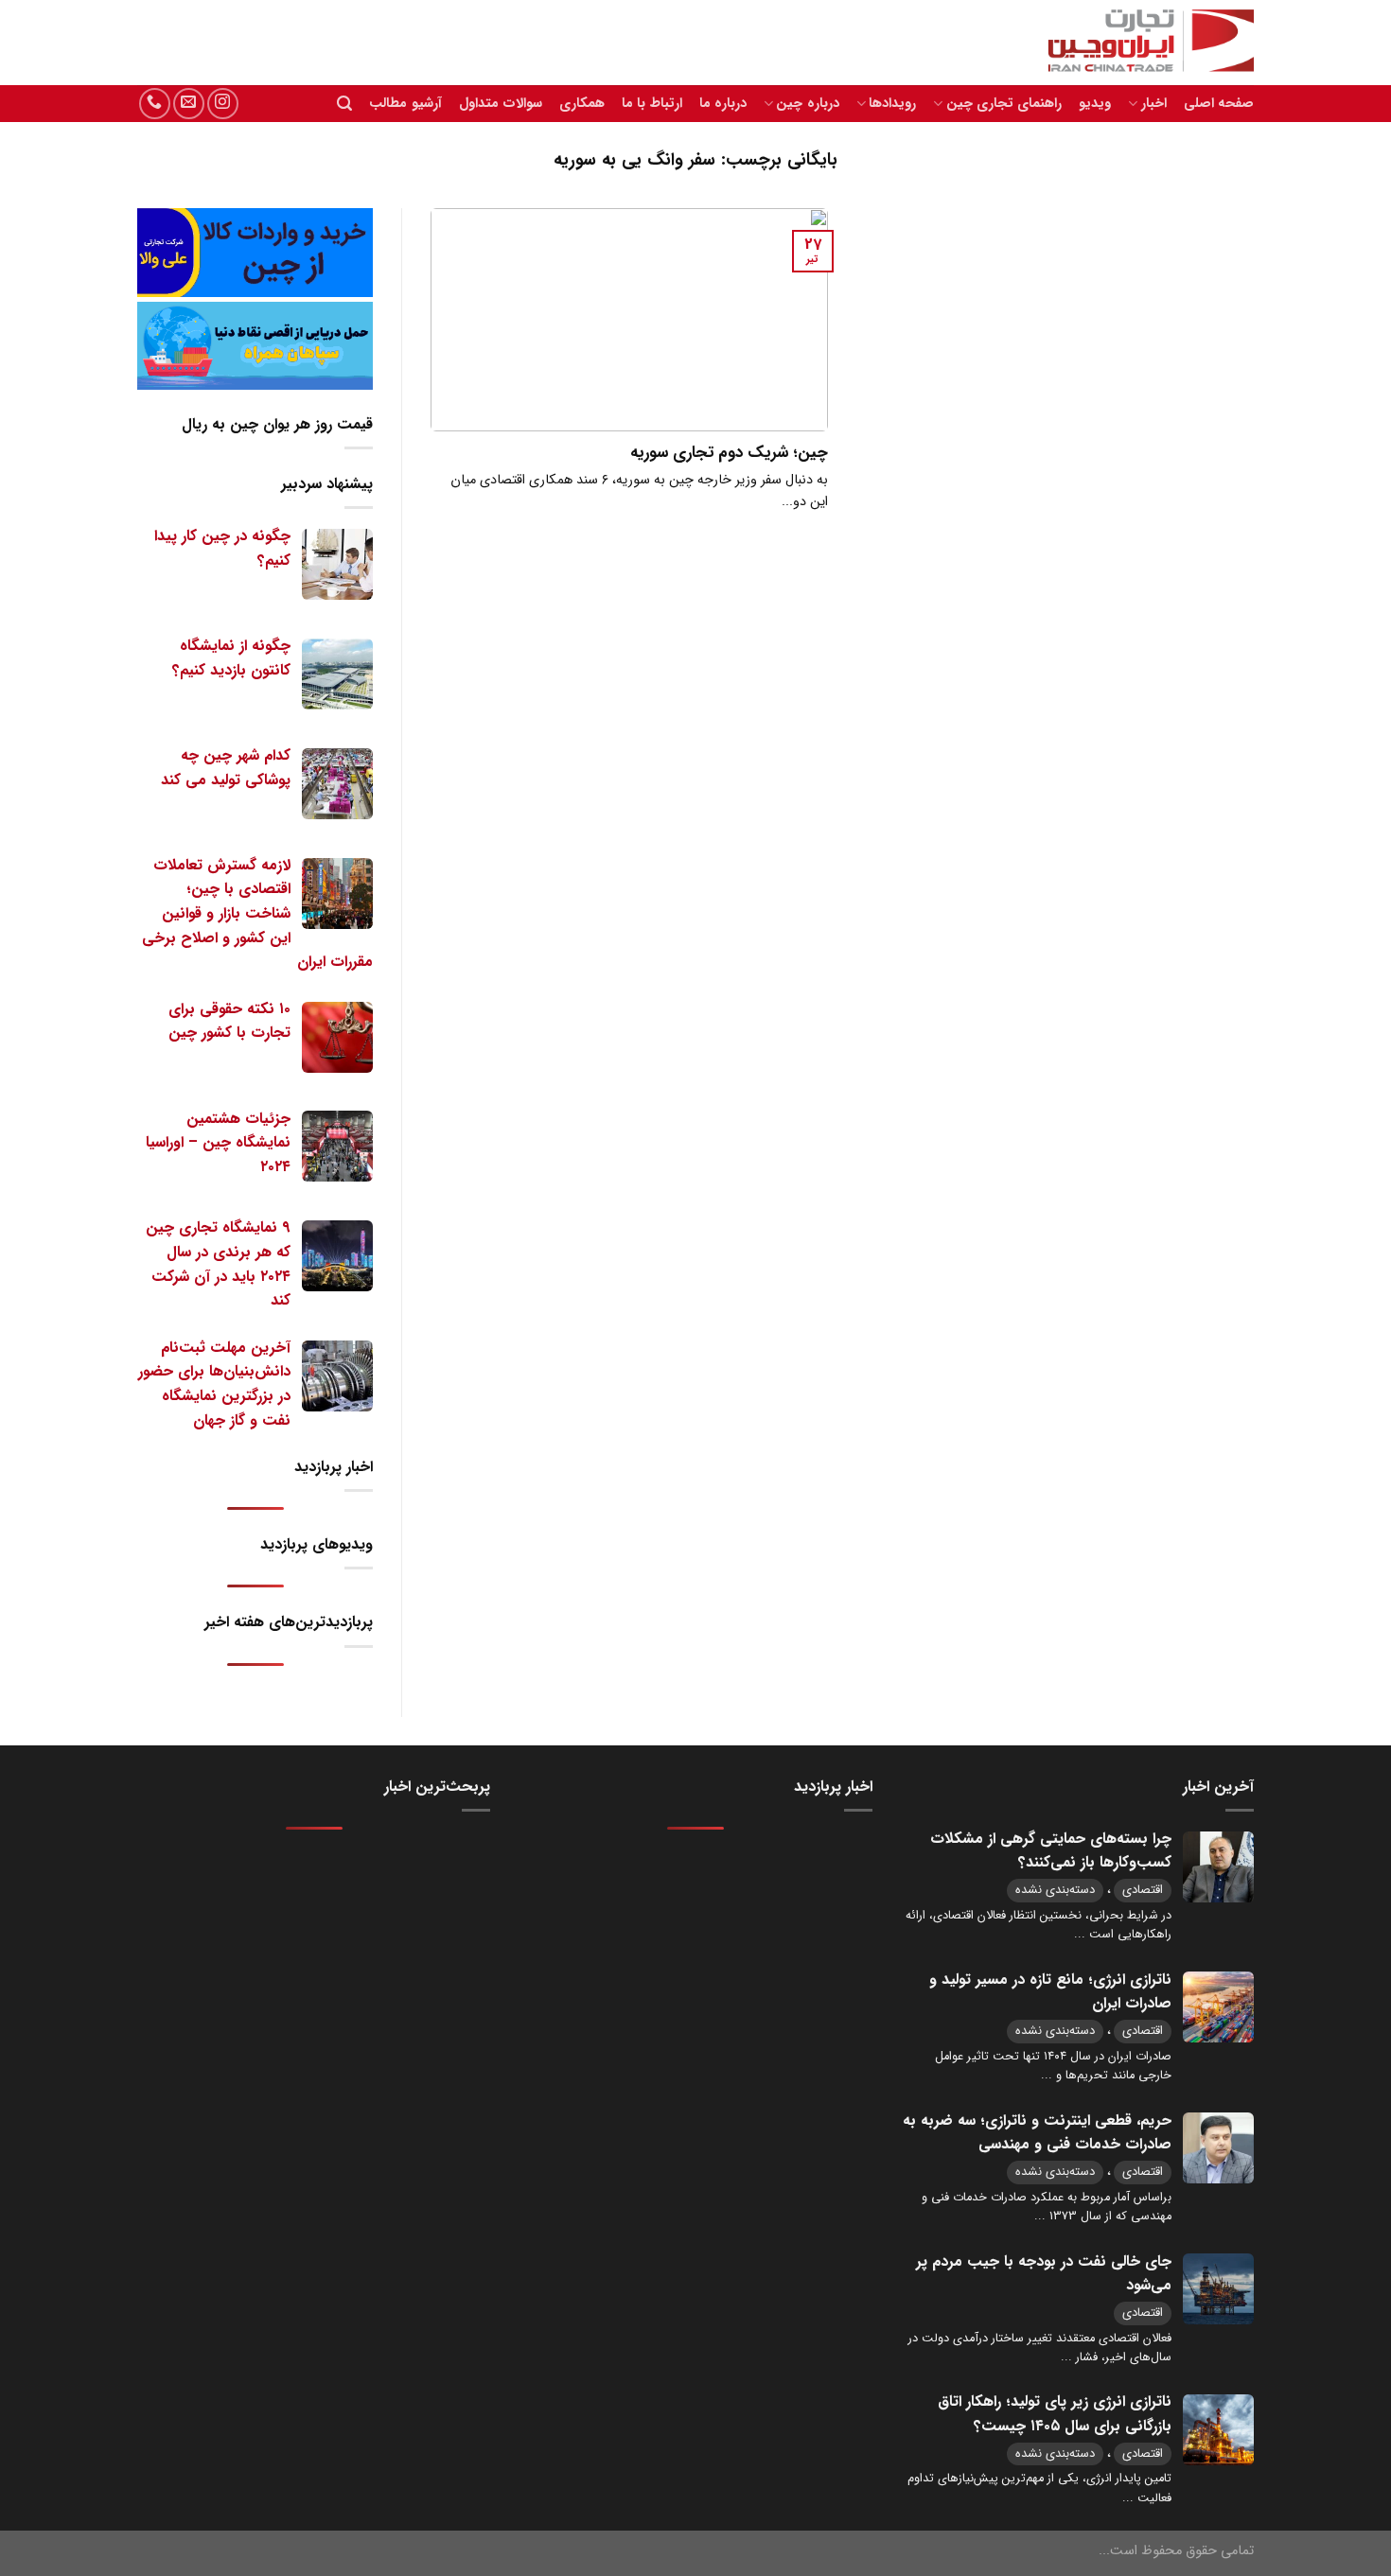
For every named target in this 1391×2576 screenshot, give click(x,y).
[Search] (344, 104)
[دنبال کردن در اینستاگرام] (223, 104)
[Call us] (155, 104)
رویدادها (892, 104)
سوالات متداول (501, 104)
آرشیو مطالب (405, 104)
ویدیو (1095, 104)
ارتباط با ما (652, 104)
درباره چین (807, 104)
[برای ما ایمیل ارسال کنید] (189, 104)
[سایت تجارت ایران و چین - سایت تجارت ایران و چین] (1140, 43)
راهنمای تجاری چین (1004, 104)
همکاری (582, 104)
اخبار (1153, 104)
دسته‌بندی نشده (1055, 1890)
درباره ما (723, 104)
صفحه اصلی (1219, 104)
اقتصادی (1143, 1890)
